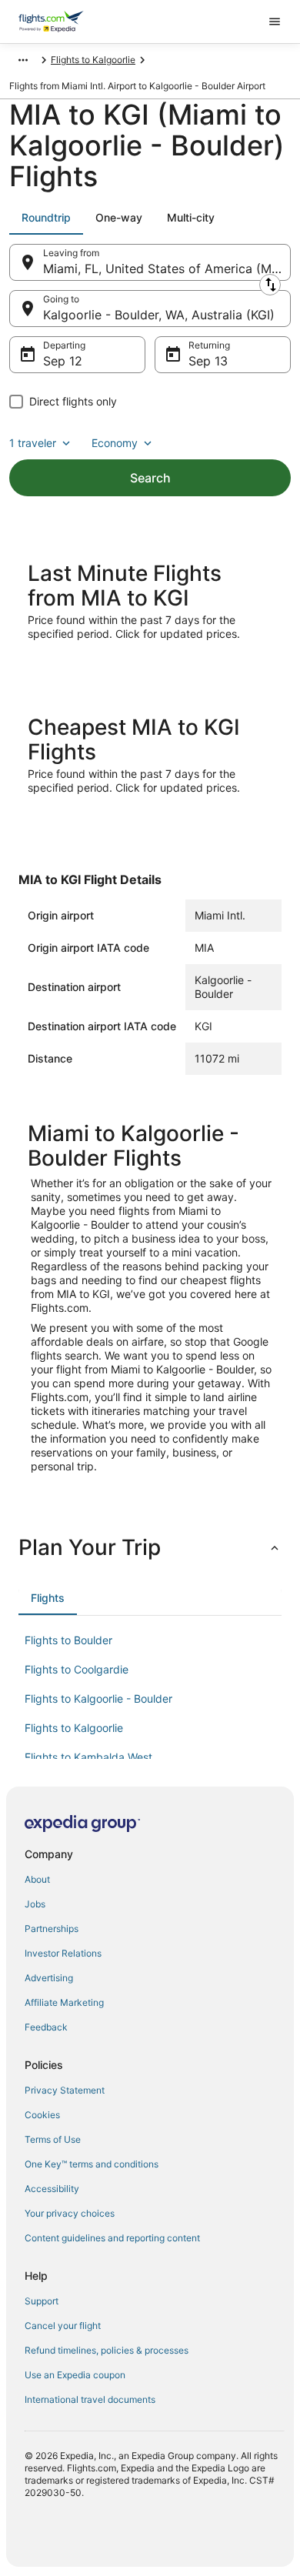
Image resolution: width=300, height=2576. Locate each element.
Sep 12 (63, 361)
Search (150, 478)
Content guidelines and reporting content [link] (112, 2238)
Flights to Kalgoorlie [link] (93, 60)
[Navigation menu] (275, 22)
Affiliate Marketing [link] (64, 2002)
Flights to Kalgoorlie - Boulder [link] (98, 1698)
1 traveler (33, 443)
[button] (150, 1547)
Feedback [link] (46, 2027)
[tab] (46, 218)
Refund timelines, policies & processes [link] (107, 2350)
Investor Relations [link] (63, 1953)
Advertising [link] (49, 1978)
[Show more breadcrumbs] (23, 60)
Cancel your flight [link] (63, 2326)
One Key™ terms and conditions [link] (92, 2164)
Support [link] (42, 2301)
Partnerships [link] (52, 1929)
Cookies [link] (42, 2115)
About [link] (37, 1879)
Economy (115, 443)
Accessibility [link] (52, 2189)
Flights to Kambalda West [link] (88, 1757)
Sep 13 (208, 361)
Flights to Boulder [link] (68, 1640)
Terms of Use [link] (53, 2139)
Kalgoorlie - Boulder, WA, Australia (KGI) (159, 315)
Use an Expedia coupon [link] (75, 2375)
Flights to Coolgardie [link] (77, 1669)
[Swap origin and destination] (270, 285)
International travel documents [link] (90, 2399)
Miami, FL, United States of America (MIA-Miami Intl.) (167, 269)
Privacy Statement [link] (65, 2090)
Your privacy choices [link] (70, 2213)
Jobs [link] (35, 1904)
